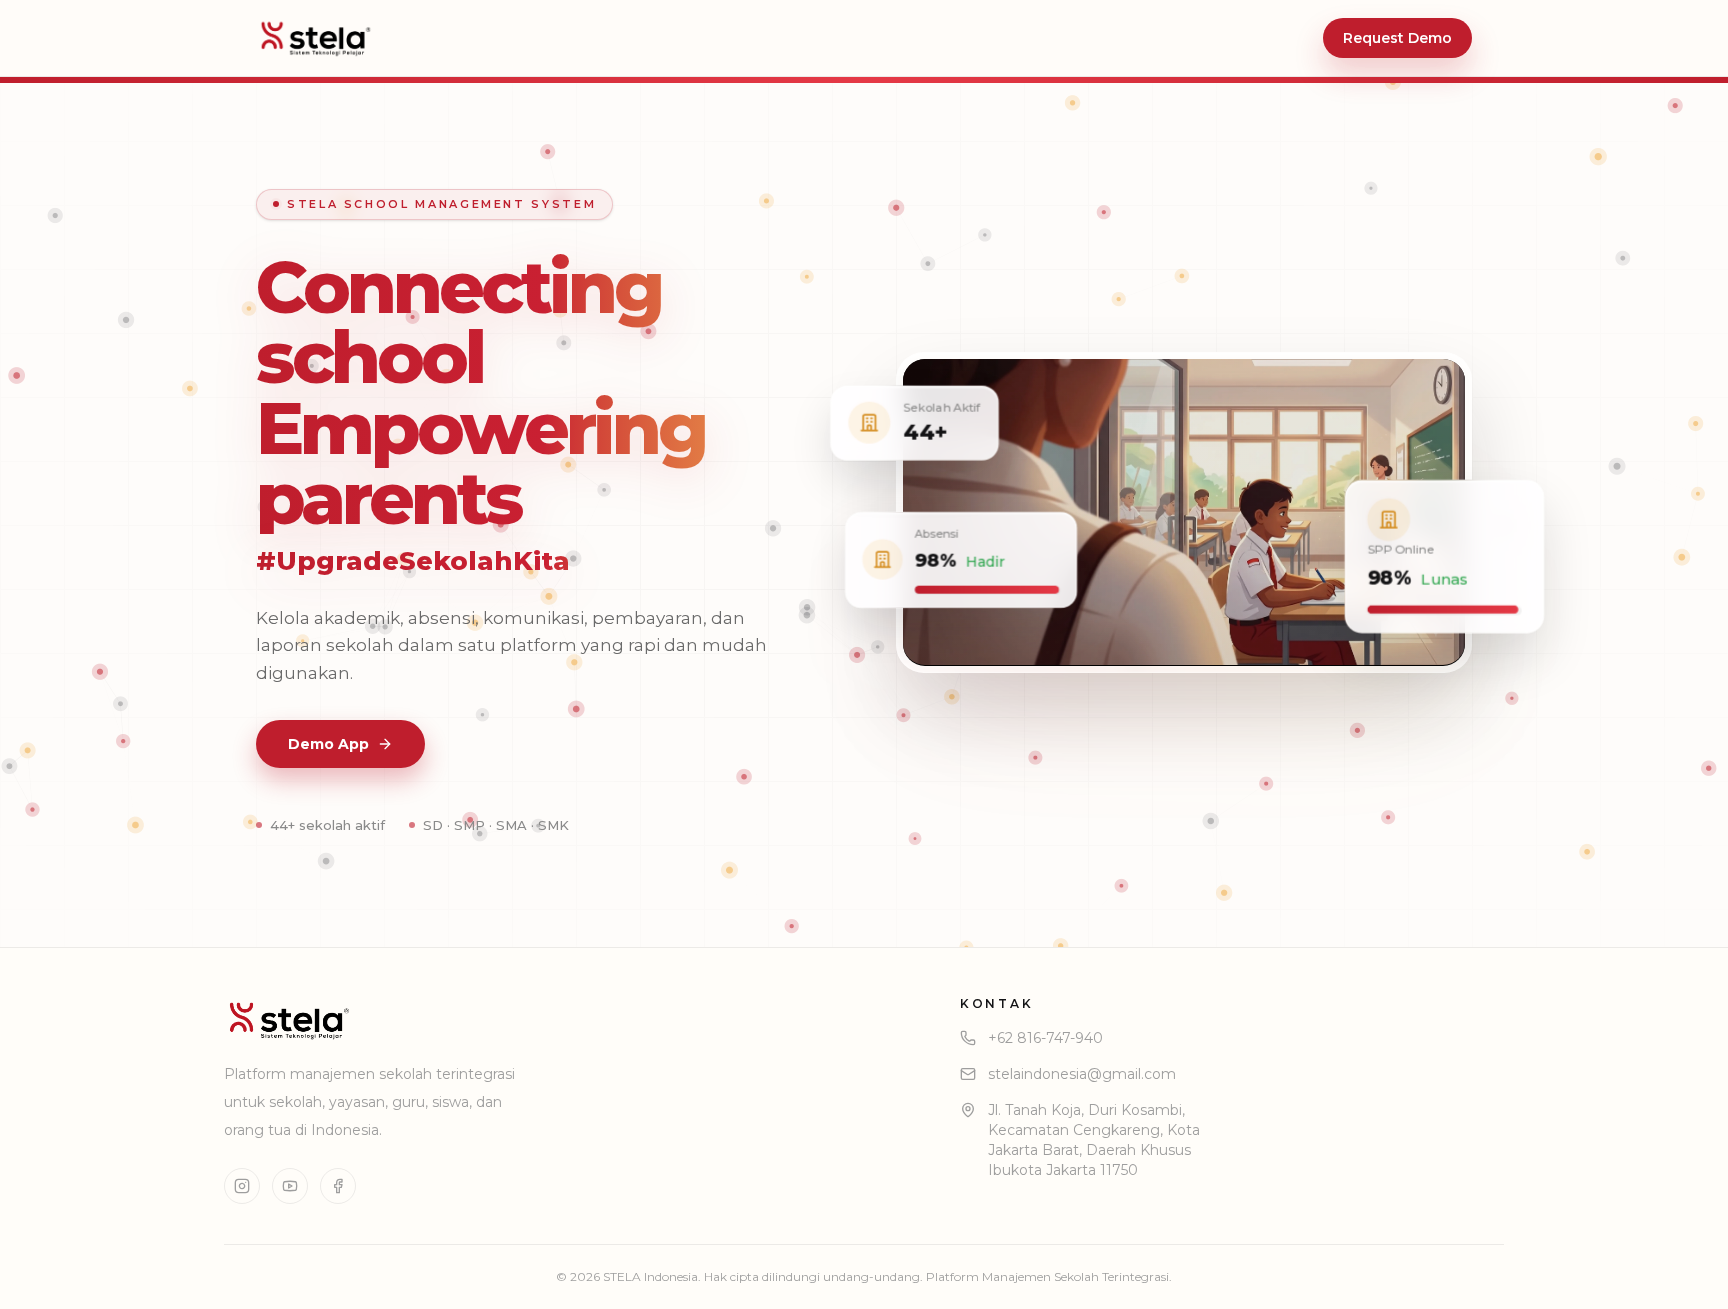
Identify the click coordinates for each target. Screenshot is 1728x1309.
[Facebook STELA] (338, 1186)
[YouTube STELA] (290, 1186)
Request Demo (1397, 38)
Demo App (328, 744)
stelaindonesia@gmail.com (1082, 1074)
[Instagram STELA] (242, 1186)
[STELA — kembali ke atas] (316, 38)
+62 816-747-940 (1045, 1038)
